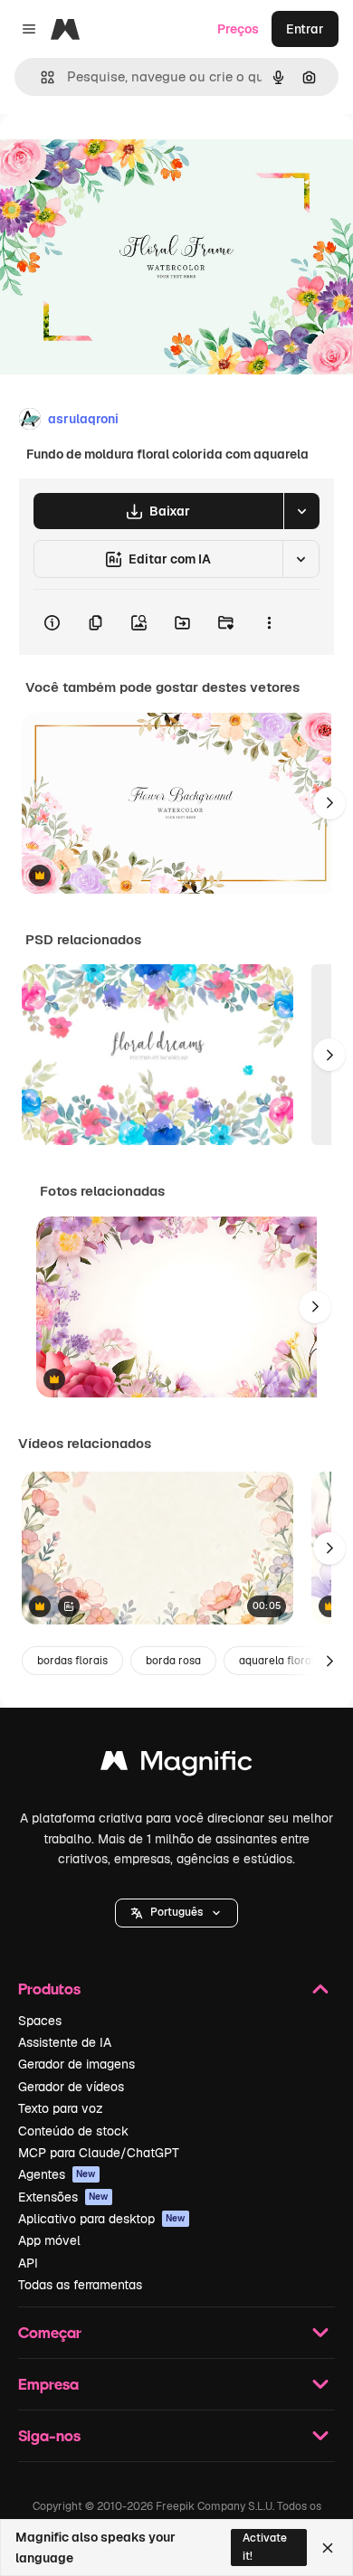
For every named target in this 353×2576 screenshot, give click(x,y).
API (28, 2263)
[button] (176, 1913)
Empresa (48, 2384)
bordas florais (72, 1661)
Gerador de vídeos (71, 2087)
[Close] (328, 2548)
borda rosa (173, 1661)
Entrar (305, 29)
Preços (238, 29)
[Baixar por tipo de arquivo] (301, 511)
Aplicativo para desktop (102, 2219)
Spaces (40, 2021)
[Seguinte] (329, 803)
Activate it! (265, 2547)
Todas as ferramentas (80, 2285)
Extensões (63, 2197)
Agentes (57, 2174)
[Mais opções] (269, 622)
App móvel (49, 2240)
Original (116, 155)
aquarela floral (277, 1661)
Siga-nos (49, 2435)
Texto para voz (61, 2108)
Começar (50, 2332)
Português (176, 1912)
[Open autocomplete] (40, 77)
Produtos (49, 1989)
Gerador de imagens (76, 2064)
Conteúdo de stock (73, 2131)
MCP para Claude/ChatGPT (99, 2153)
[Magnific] (176, 1765)
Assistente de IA (65, 2042)
